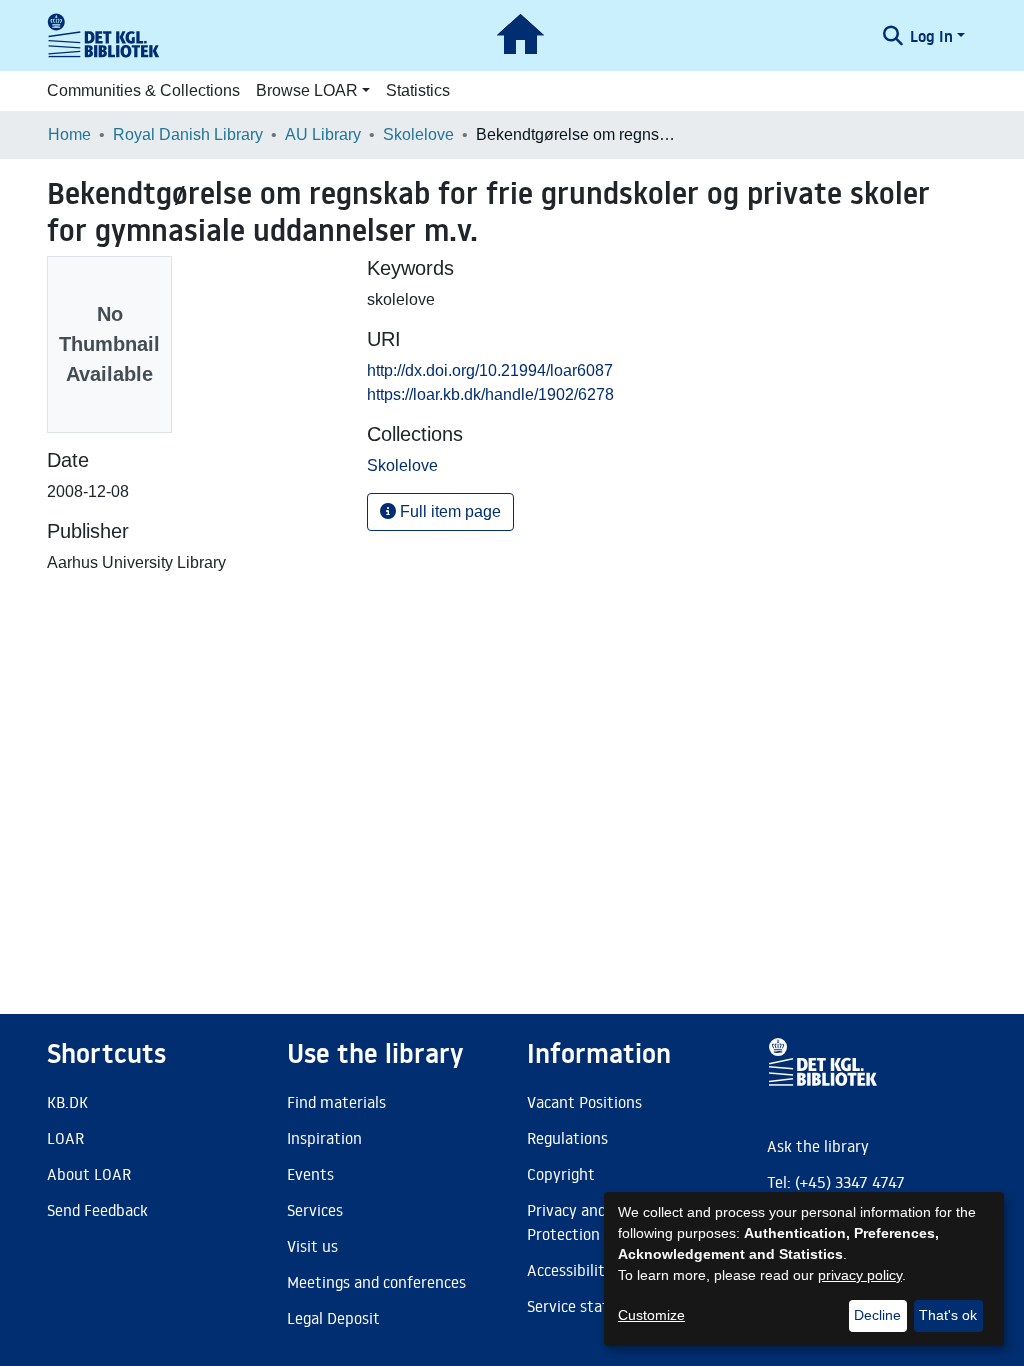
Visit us (312, 1246)
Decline (877, 1315)
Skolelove (418, 134)
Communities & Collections (143, 90)
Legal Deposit (333, 1318)
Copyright (561, 1174)
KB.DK (67, 1102)
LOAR (65, 1138)
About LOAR (89, 1174)
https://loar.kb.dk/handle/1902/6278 (490, 394)
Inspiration (324, 1138)
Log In (931, 36)
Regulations (567, 1138)
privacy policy (860, 1275)
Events (310, 1174)
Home (69, 134)
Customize (651, 1315)
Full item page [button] (448, 511)
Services (315, 1210)
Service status (576, 1306)
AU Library (323, 134)
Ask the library (818, 1146)
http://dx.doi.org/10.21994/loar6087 (490, 370)
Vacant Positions (584, 1102)
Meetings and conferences (376, 1282)
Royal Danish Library (188, 134)
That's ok (948, 1315)
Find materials (336, 1102)
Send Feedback (97, 1210)
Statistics (418, 90)
